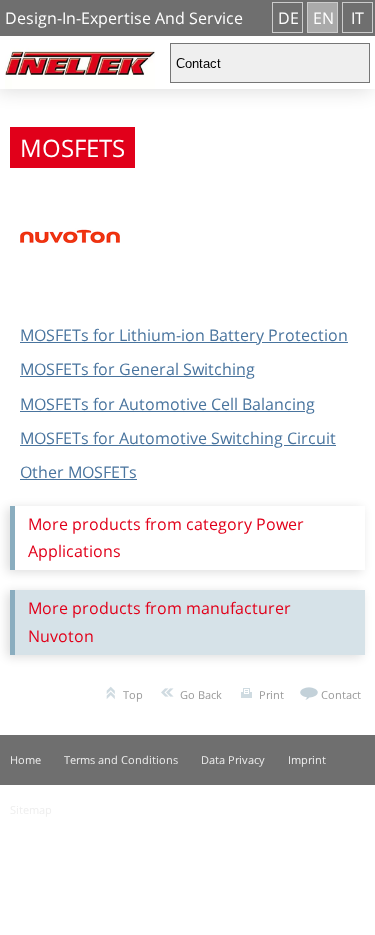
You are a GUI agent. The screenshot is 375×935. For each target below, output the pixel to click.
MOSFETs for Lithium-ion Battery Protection (184, 335)
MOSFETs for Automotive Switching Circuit (178, 438)
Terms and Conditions (121, 759)
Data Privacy (233, 759)
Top (133, 694)
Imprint (307, 759)
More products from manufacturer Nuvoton (159, 621)
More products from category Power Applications (166, 537)
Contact (341, 694)
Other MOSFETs (78, 472)
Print (271, 694)
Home (25, 759)
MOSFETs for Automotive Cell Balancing (167, 404)
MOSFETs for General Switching (137, 369)
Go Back (201, 694)
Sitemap (31, 809)
